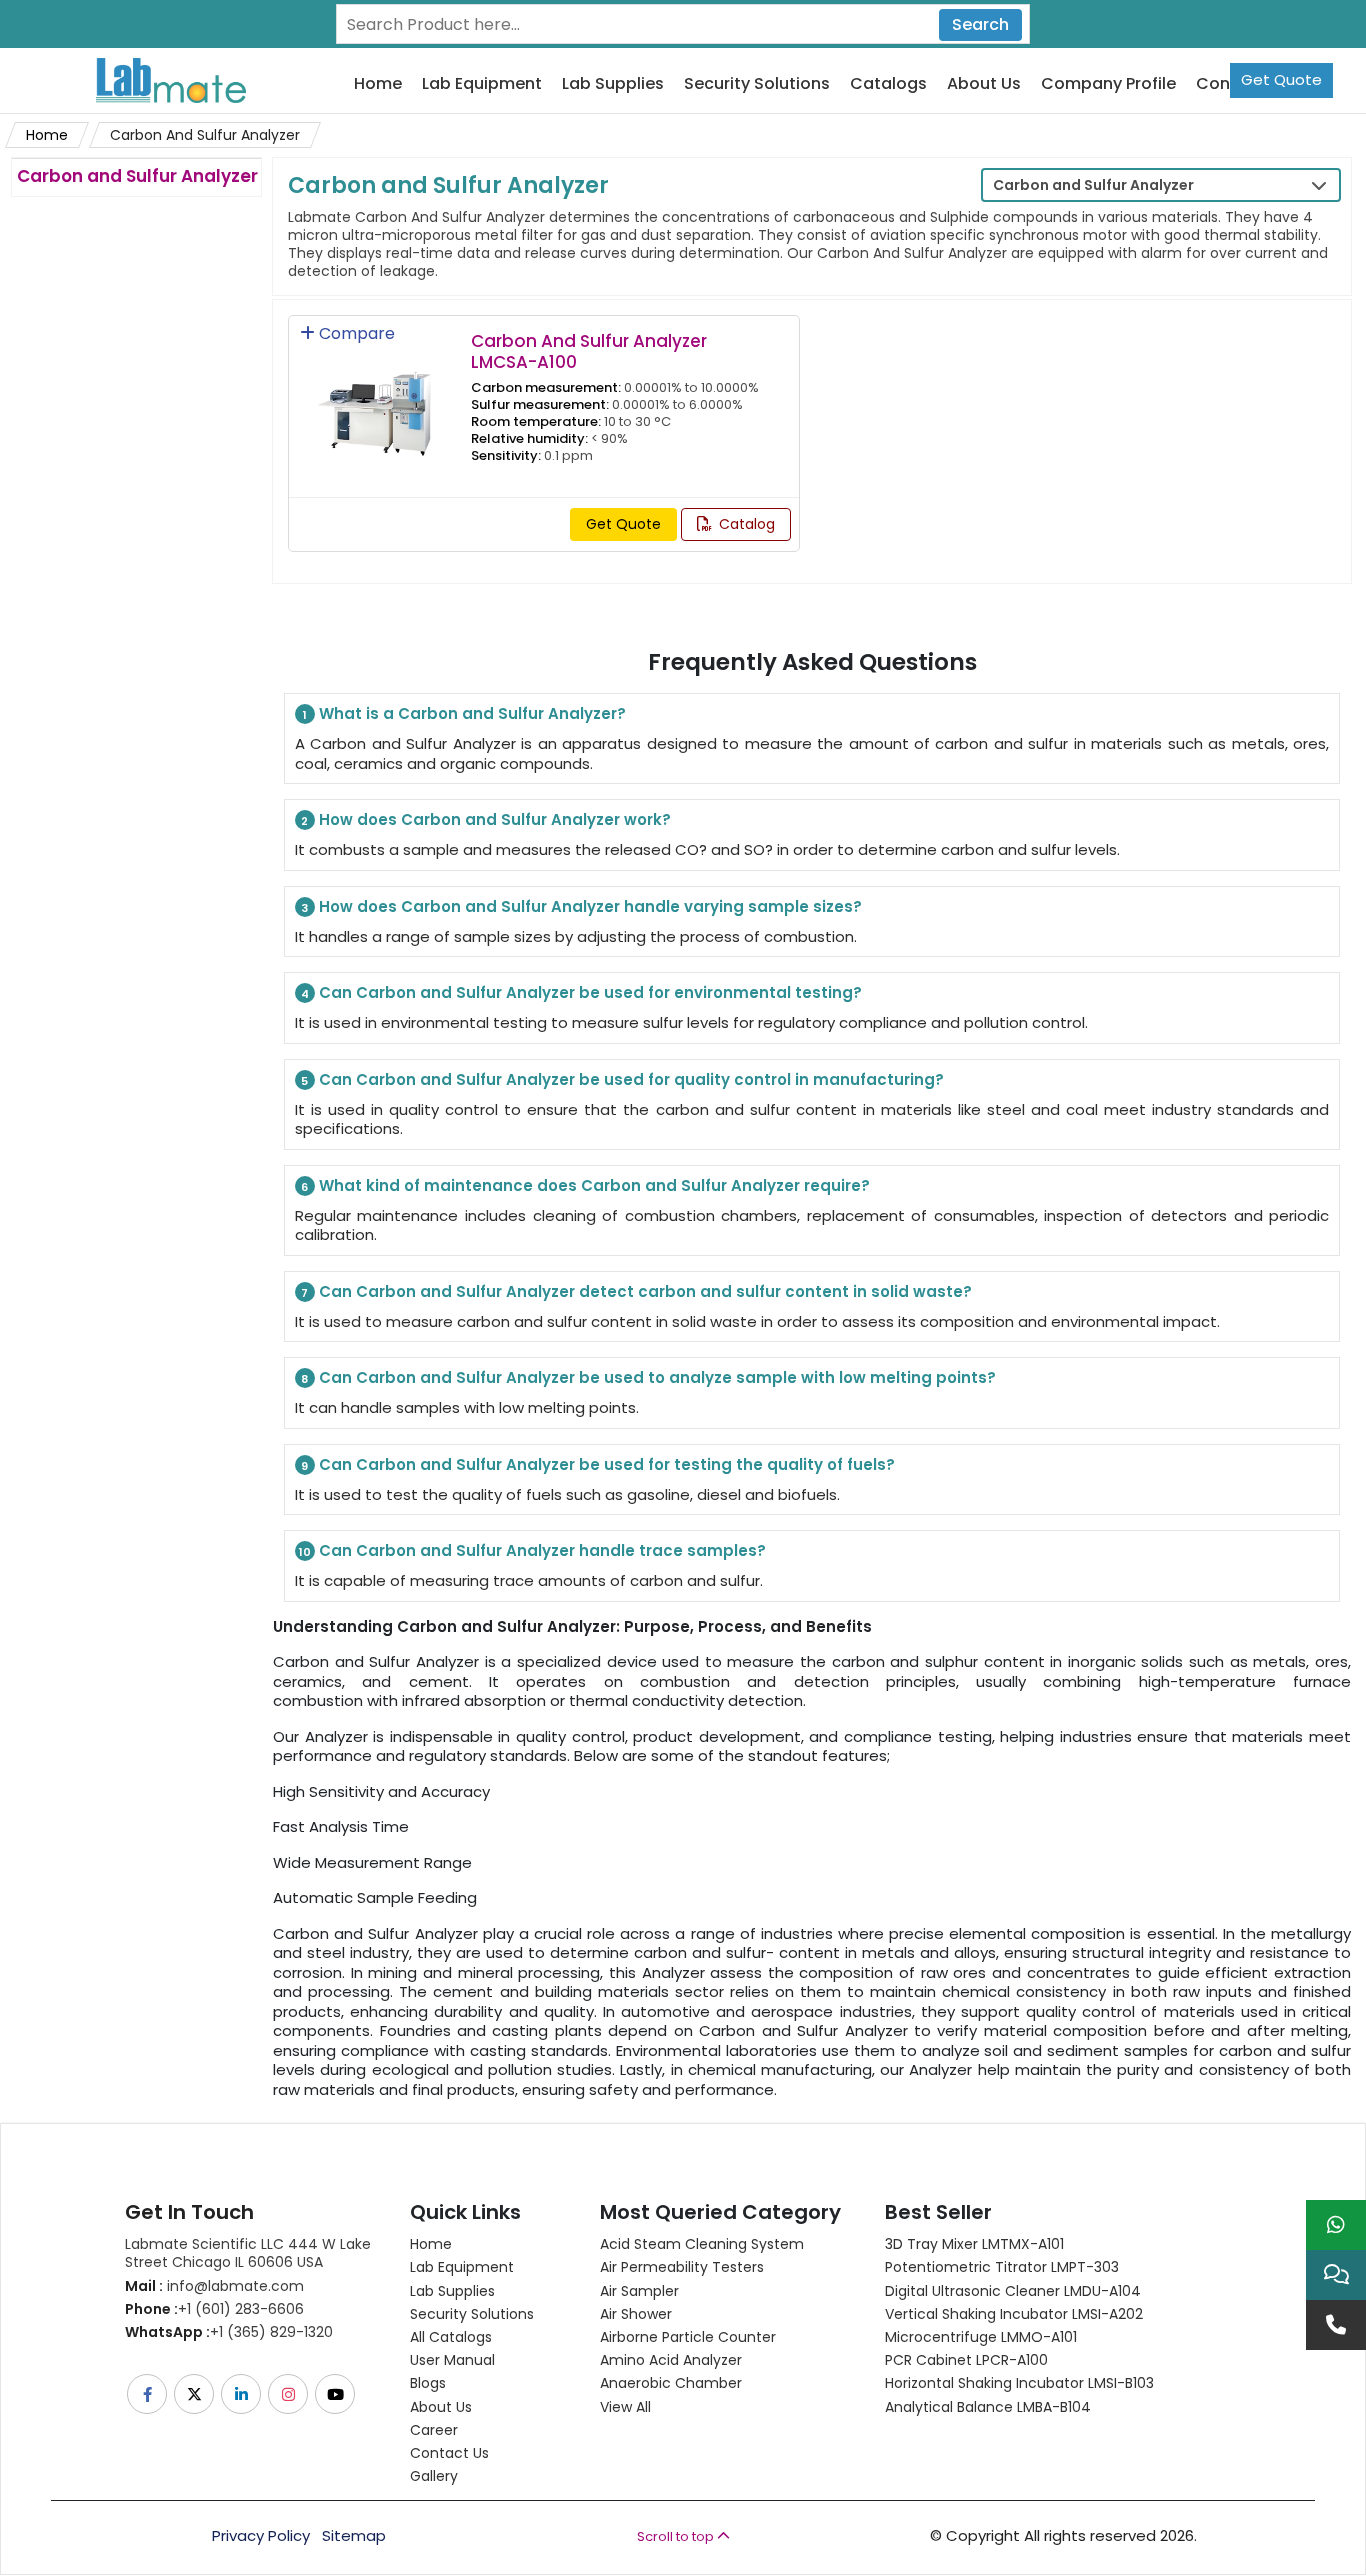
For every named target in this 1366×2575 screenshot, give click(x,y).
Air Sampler (639, 2291)
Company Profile (1108, 84)
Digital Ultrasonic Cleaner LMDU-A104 (1013, 2291)
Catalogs (888, 84)
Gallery (434, 2476)
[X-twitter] (195, 2394)
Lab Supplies (613, 84)
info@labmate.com (214, 2286)
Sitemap (354, 2536)
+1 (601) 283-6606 (214, 2309)
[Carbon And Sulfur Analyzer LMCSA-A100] (374, 400)
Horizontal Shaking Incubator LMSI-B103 (1019, 2383)
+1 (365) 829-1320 (229, 2332)
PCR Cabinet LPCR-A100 (966, 2360)
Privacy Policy (261, 2536)
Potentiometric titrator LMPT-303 (1002, 2267)
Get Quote (1281, 79)
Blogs (428, 2383)
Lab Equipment (482, 84)
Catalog (745, 524)
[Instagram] (289, 2394)
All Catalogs (451, 2337)
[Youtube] (336, 2394)
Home (378, 84)
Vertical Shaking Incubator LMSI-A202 (1014, 2314)
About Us (984, 84)
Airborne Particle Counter (688, 2337)
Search (980, 24)
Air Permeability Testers (682, 2267)
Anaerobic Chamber (671, 2383)
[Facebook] (148, 2394)
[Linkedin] (242, 2394)
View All (625, 2407)
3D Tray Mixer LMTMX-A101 (974, 2244)
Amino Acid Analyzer (671, 2360)
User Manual (452, 2360)
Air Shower (636, 2314)
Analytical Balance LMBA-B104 (988, 2407)
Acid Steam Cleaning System (702, 2244)
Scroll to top (677, 2536)
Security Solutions (757, 84)
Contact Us (449, 2453)
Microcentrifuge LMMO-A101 (981, 2337)
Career (434, 2430)
